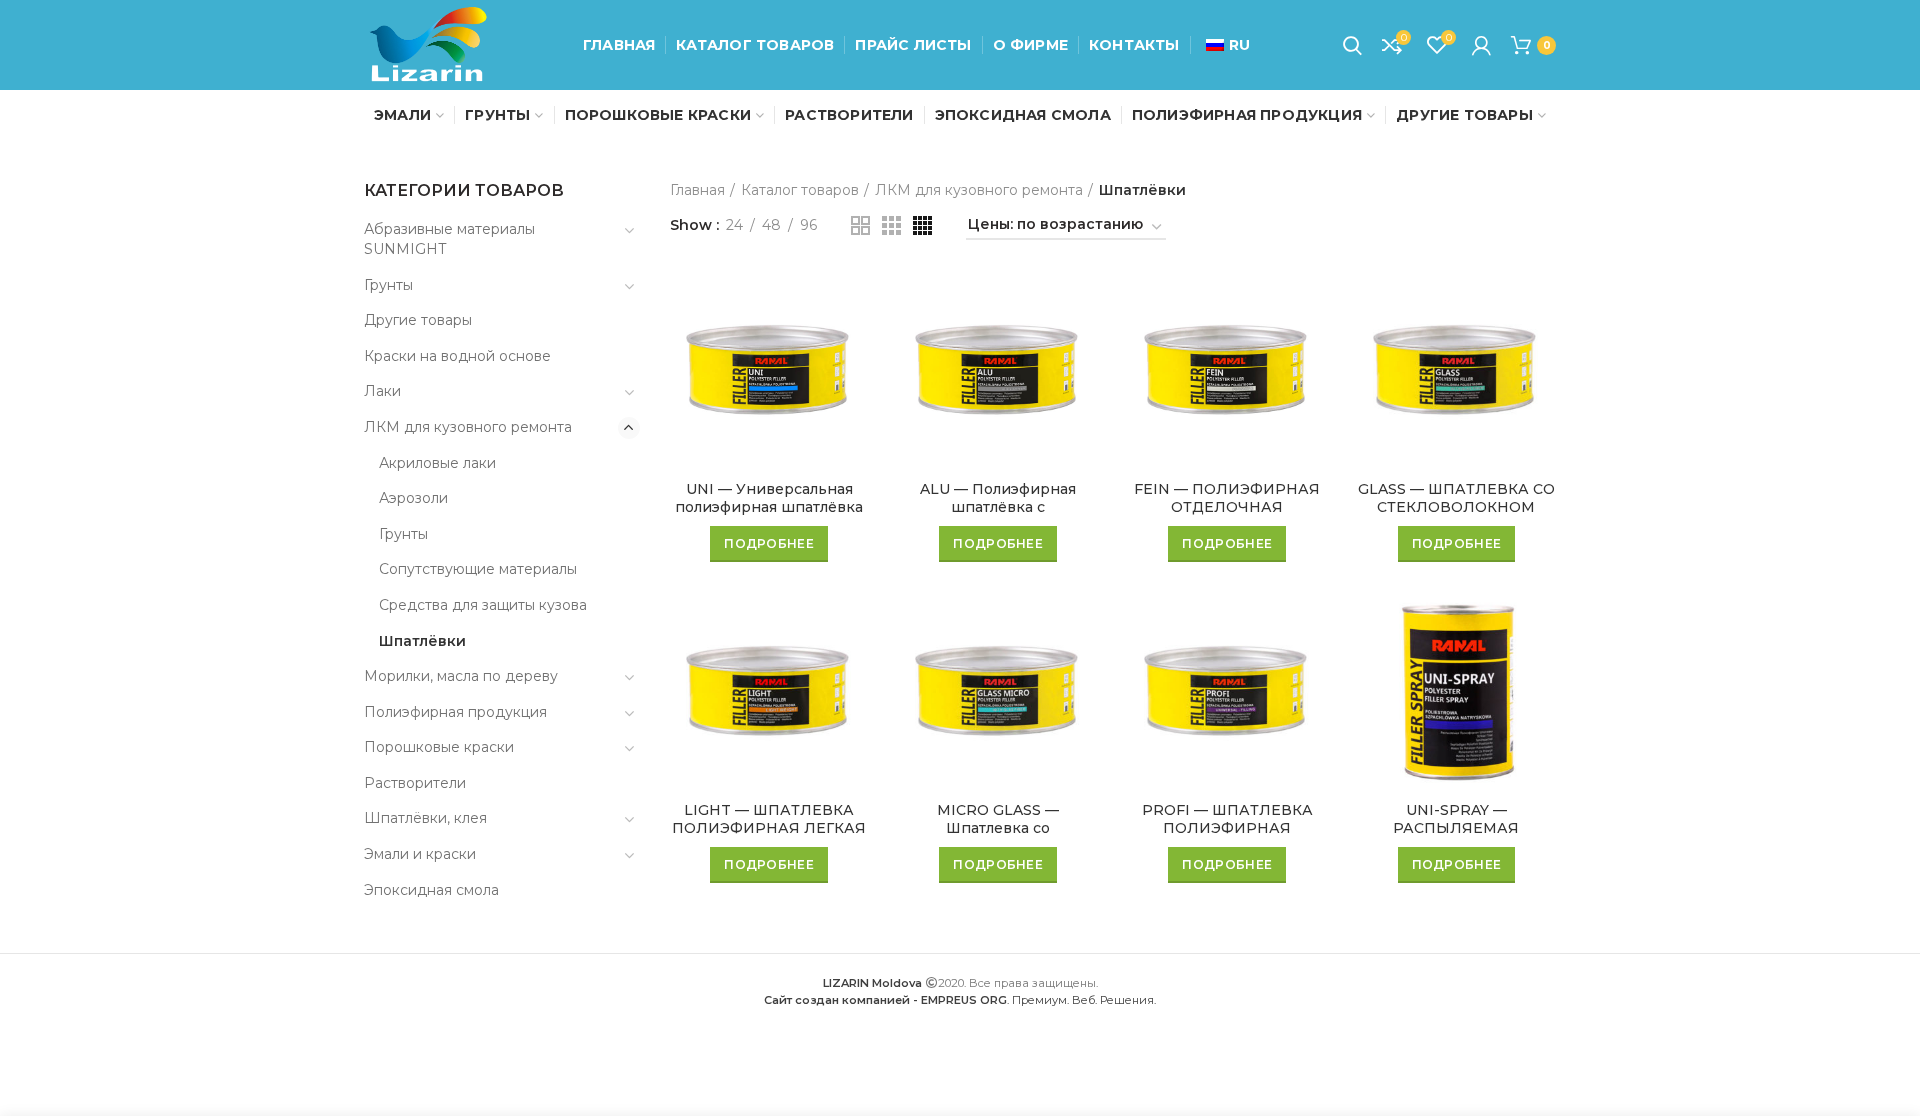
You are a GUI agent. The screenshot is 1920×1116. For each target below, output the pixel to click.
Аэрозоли (413, 498)
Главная (697, 190)
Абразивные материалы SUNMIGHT (449, 239)
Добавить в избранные (854, 348)
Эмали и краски (420, 854)
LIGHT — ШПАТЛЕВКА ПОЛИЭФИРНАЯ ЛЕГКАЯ (769, 819)
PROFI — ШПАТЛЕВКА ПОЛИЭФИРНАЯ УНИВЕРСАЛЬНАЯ (1227, 828)
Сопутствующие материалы (478, 569)
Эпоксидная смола (431, 890)
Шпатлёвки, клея (425, 818)
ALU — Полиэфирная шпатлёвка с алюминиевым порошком (998, 507)
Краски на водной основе (457, 356)
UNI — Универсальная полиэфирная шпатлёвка (769, 498)
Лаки (382, 391)
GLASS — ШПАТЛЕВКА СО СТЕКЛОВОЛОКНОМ (1456, 498)
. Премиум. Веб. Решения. (960, 1000)
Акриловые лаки (437, 463)
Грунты (388, 285)
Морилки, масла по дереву (461, 676)
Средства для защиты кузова (483, 605)
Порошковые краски (439, 747)
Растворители (415, 783)
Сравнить (854, 303)
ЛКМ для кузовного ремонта (468, 427)
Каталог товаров (800, 190)
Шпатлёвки (422, 641)
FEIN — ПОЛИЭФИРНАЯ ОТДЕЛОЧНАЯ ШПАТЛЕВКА (1227, 507)
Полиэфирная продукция (455, 712)
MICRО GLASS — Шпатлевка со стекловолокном (998, 828)
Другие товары (418, 320)
